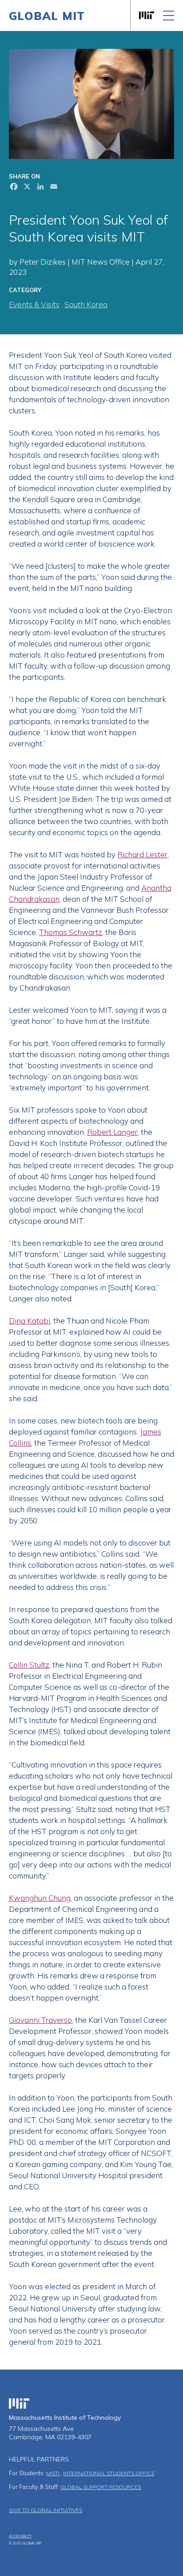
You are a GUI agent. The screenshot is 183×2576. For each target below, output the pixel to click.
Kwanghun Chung (40, 1898)
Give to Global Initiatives (46, 2510)
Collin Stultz (29, 1665)
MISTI (54, 2473)
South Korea (86, 304)
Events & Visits (34, 304)
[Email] (53, 188)
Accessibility (20, 2536)
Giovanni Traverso (40, 2020)
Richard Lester (142, 854)
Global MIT (47, 16)
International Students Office (109, 2473)
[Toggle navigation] (169, 16)
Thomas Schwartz (71, 932)
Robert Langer (112, 1132)
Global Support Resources (101, 2487)
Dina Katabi (30, 1321)
